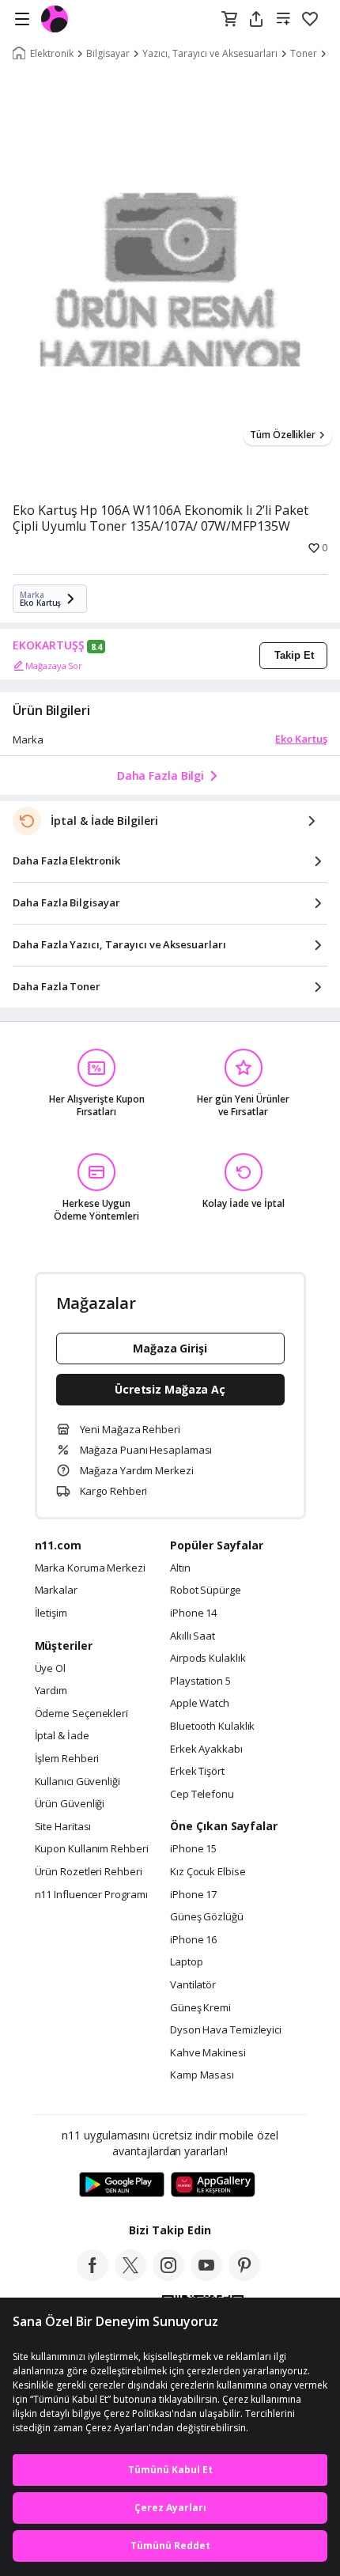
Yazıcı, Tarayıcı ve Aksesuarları (210, 54)
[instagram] (168, 2276)
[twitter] (130, 2276)
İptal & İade (62, 1736)
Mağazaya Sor (54, 666)
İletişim (51, 1613)
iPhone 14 (193, 1613)
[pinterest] (244, 2276)
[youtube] (206, 2276)
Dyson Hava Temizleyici (226, 2030)
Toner (304, 54)
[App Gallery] (213, 2185)
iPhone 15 (193, 1849)
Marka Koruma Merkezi (90, 1568)
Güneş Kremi (200, 2008)
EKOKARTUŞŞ (49, 645)
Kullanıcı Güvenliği (77, 1782)
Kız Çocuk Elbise (208, 1872)
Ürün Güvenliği (70, 1804)
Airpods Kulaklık (208, 1659)
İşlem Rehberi (67, 1759)
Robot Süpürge (206, 1591)
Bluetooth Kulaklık (212, 1727)
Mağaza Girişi (170, 1348)
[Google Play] (122, 2185)
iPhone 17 (193, 1895)
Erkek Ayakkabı (206, 1749)
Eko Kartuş (301, 739)
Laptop (186, 1962)
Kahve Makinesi (208, 2053)
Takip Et (294, 655)
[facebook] (93, 2276)
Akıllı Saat (193, 1636)
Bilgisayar (108, 54)
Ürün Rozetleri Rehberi (89, 1872)
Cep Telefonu (202, 1795)
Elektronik (52, 54)
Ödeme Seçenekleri (81, 1714)
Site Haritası (63, 1827)
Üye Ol (50, 1669)
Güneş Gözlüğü (207, 1917)
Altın (180, 1568)
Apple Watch (200, 1704)
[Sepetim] (229, 20)
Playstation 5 (200, 1681)
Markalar (56, 1591)
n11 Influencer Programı (91, 1895)
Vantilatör (193, 1985)
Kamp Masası (202, 2075)
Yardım (51, 1691)
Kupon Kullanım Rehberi (92, 1849)
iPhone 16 (193, 1940)
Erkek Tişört (197, 1772)
